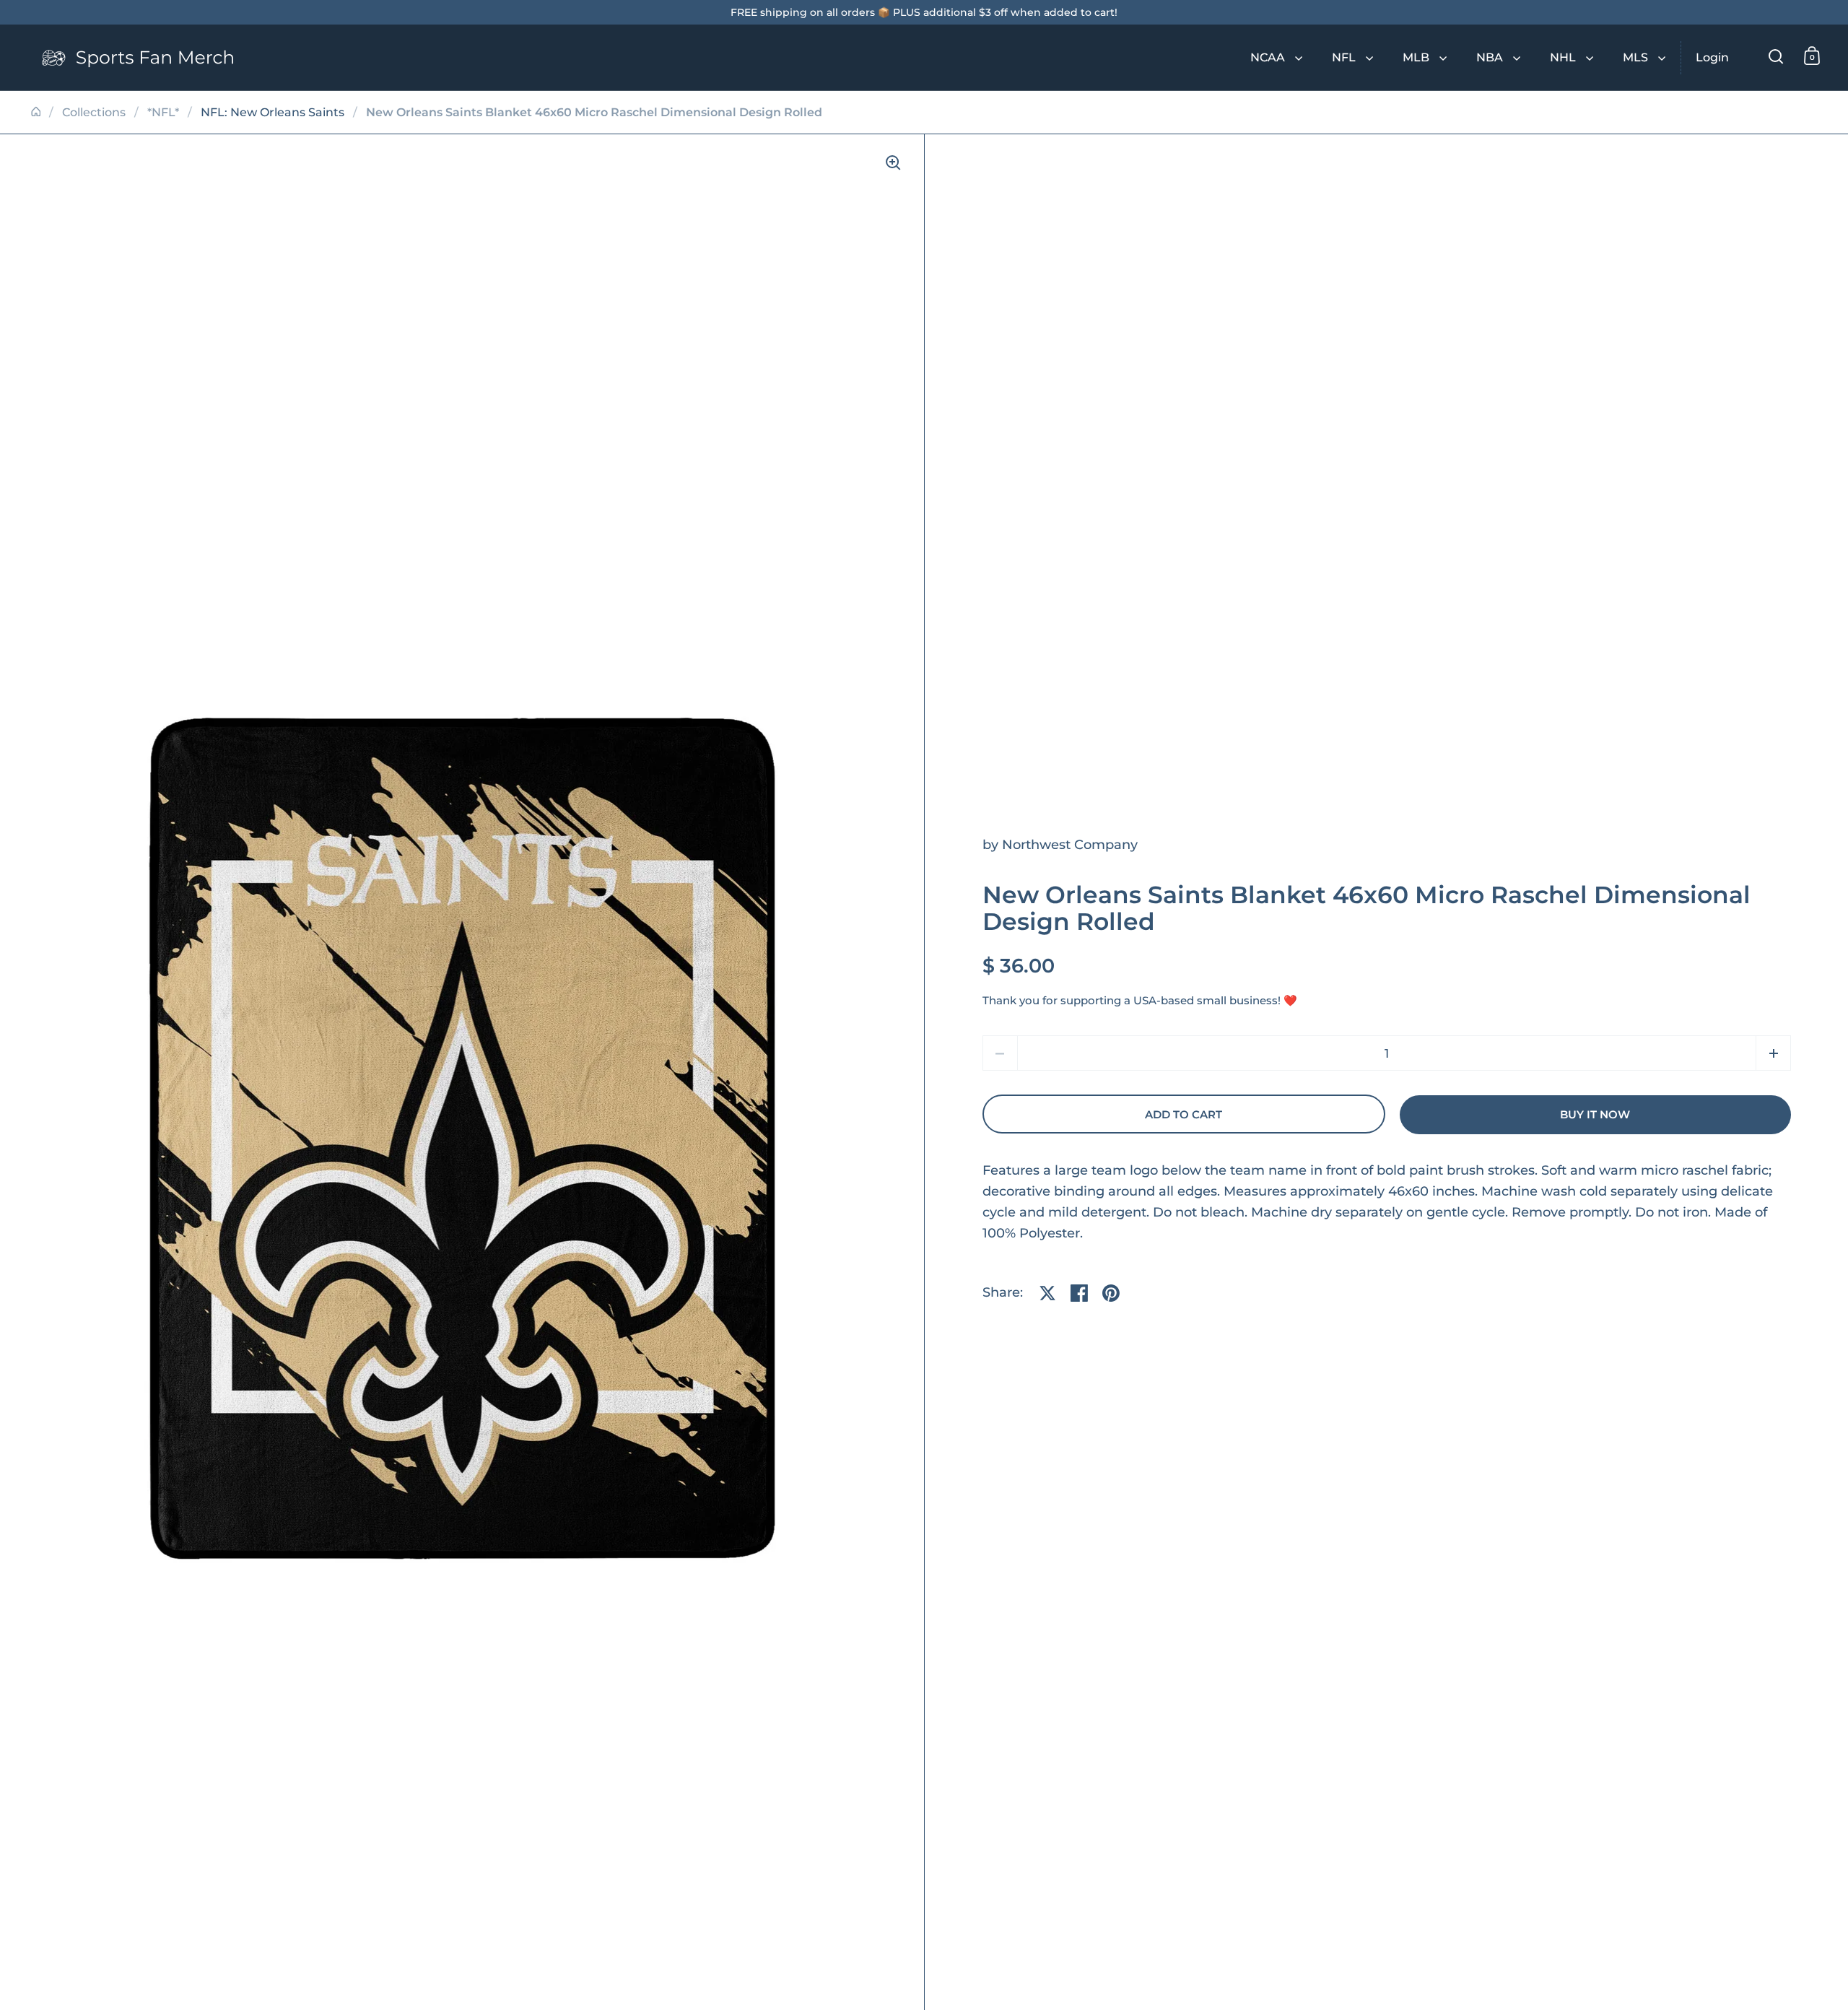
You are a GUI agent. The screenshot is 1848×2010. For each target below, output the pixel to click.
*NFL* (163, 112)
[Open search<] (1776, 56)
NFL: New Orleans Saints (273, 112)
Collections (94, 112)
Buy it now (1595, 1115)
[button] (1773, 1053)
